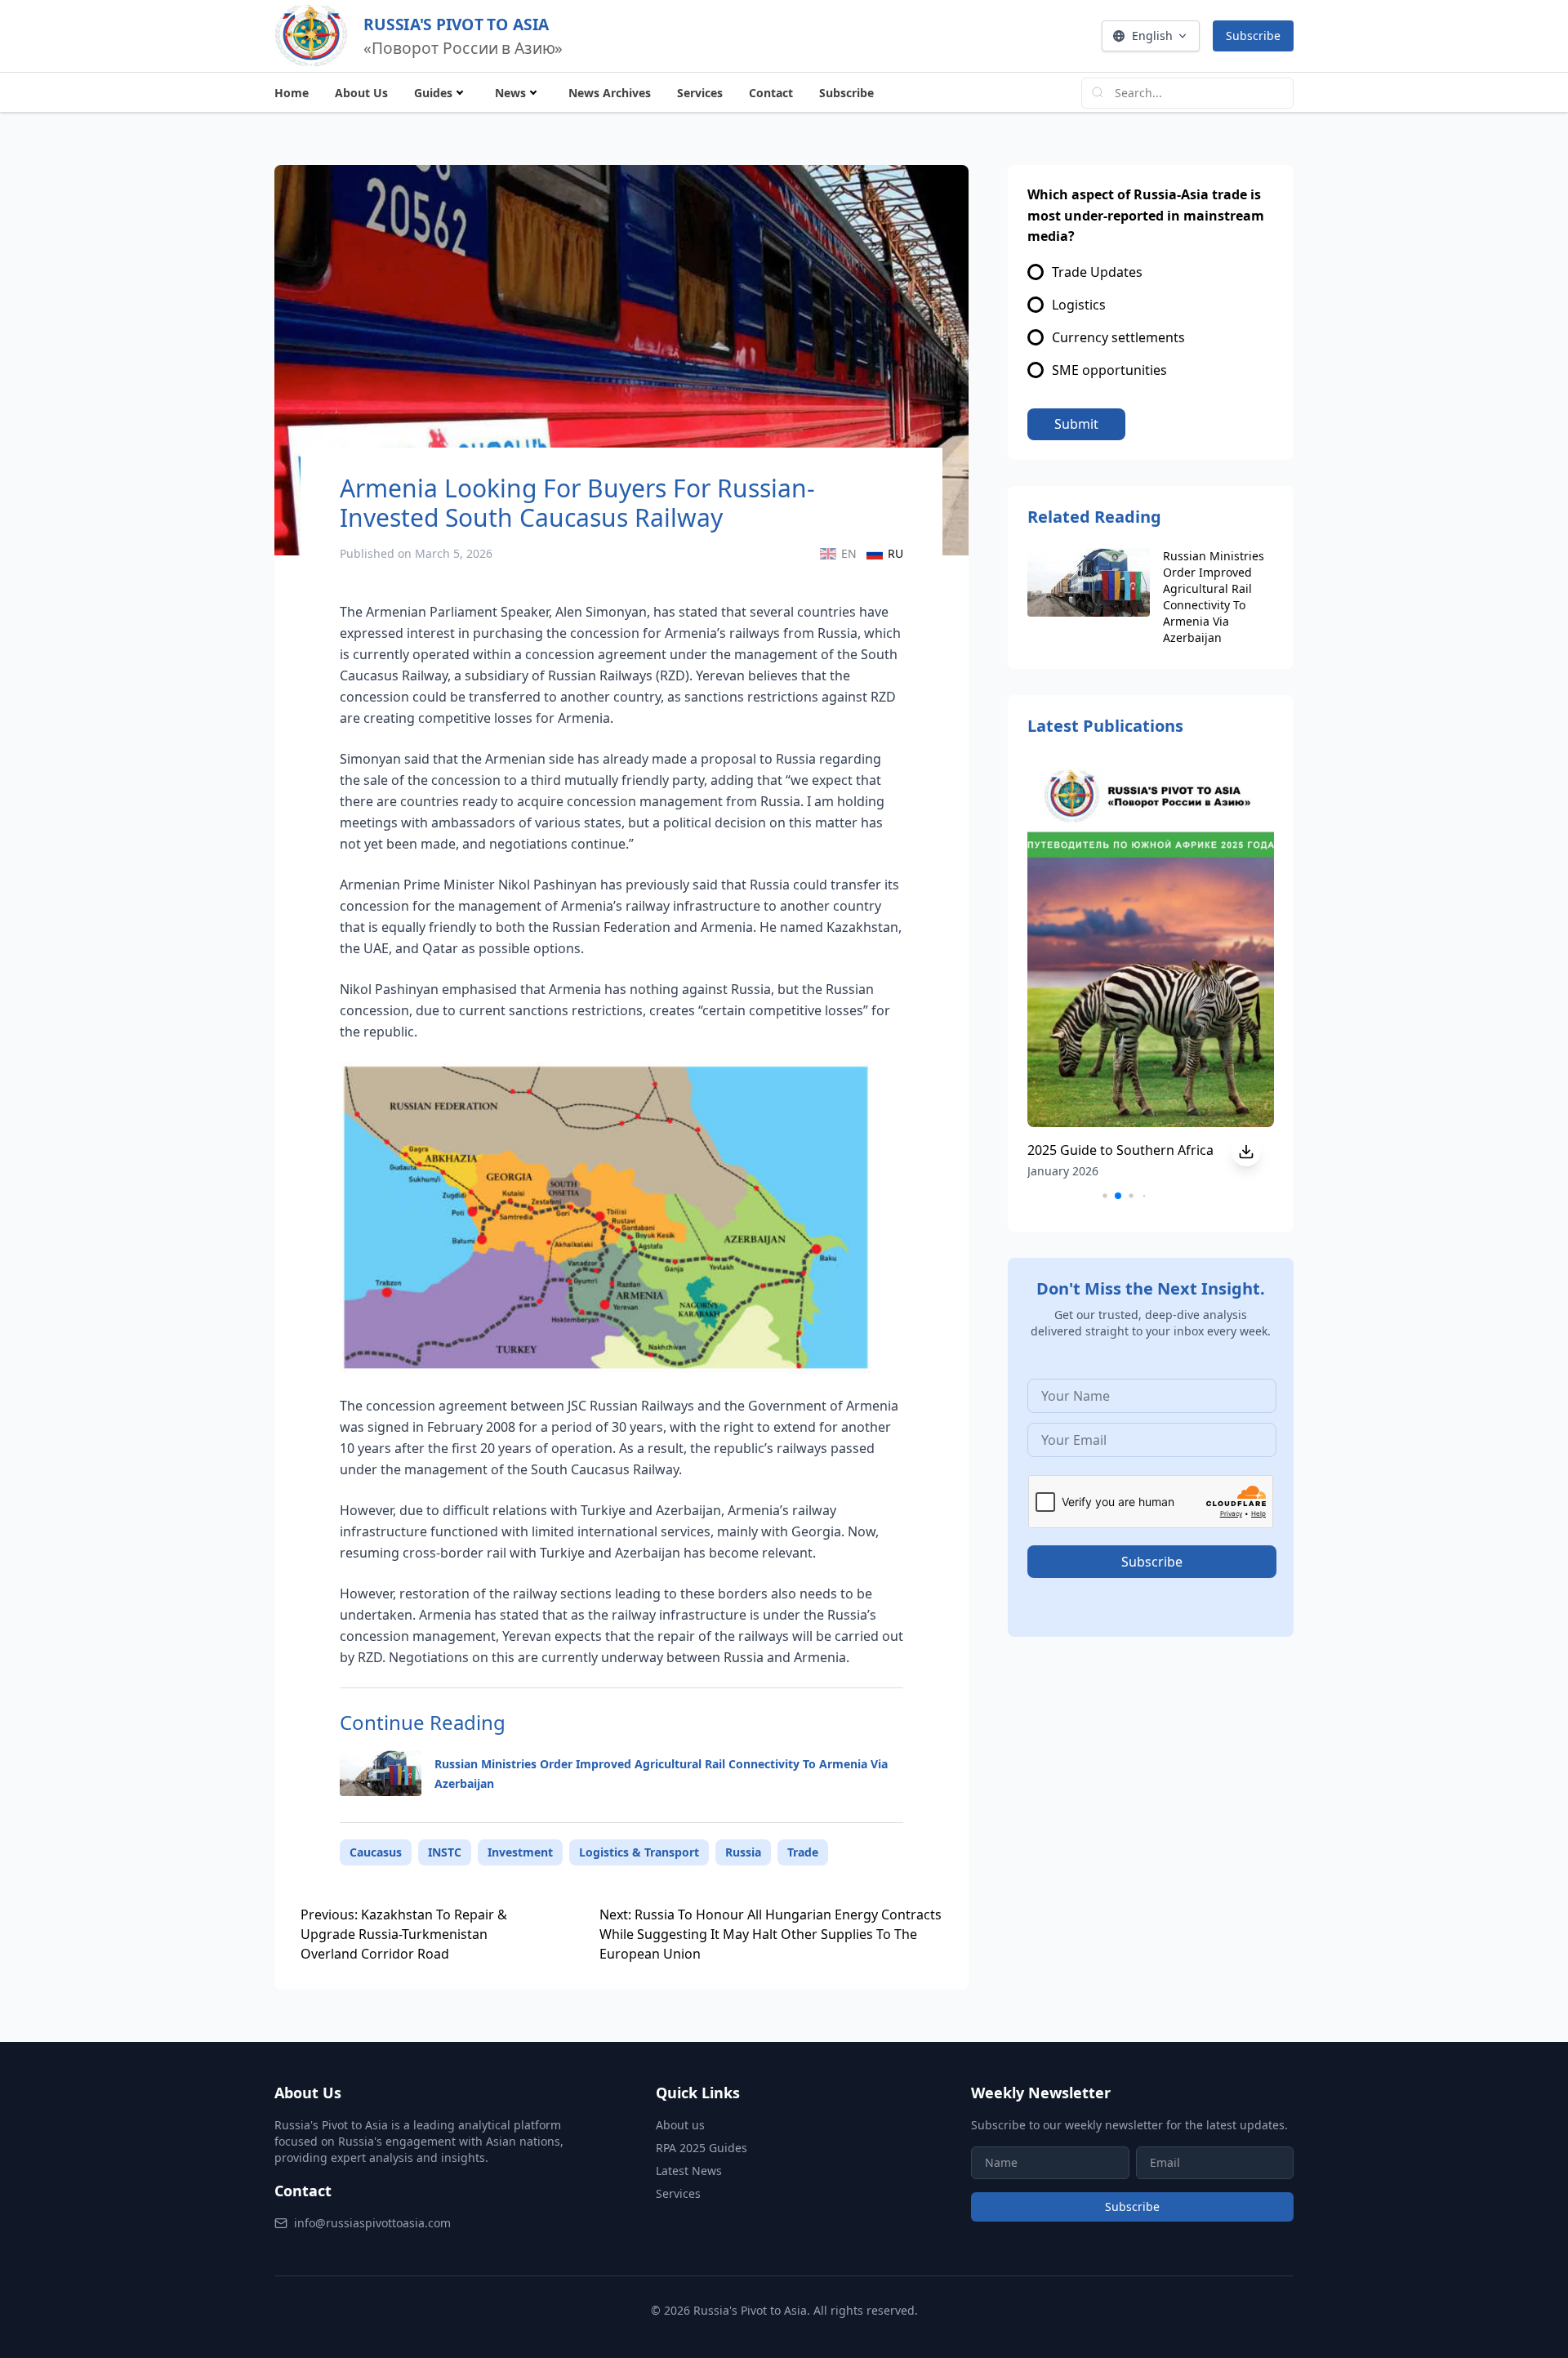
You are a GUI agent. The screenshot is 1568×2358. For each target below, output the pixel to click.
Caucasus (376, 1852)
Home (292, 93)
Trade (803, 1852)
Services (700, 93)
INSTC (445, 1852)
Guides (433, 93)
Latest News (689, 2171)
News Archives (610, 93)
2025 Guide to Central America (1121, 1150)
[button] (1092, 1196)
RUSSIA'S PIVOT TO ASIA (456, 24)
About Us (361, 93)
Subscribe (1253, 36)
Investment (520, 1852)
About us (680, 2125)
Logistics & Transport (639, 1852)
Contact (771, 93)
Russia (743, 1852)
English (1152, 36)
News (510, 93)
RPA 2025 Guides (702, 2148)
